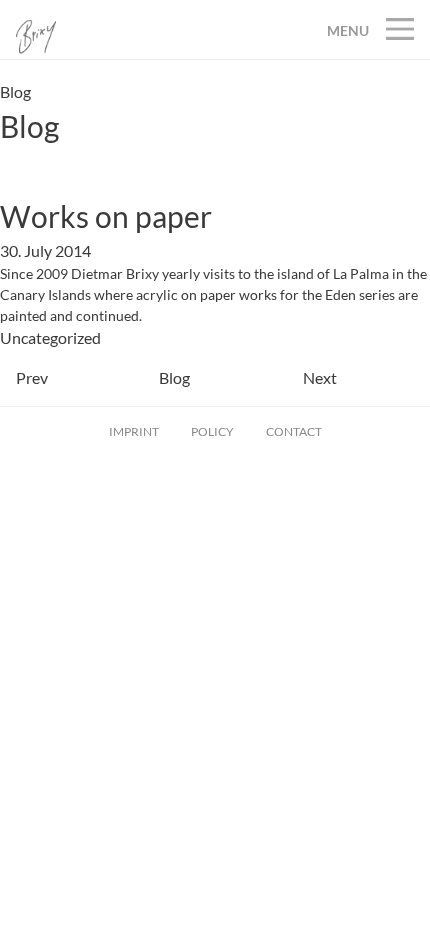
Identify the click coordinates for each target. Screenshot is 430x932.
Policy (212, 431)
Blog (174, 377)
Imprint (134, 431)
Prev (32, 377)
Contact (294, 431)
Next (320, 377)
